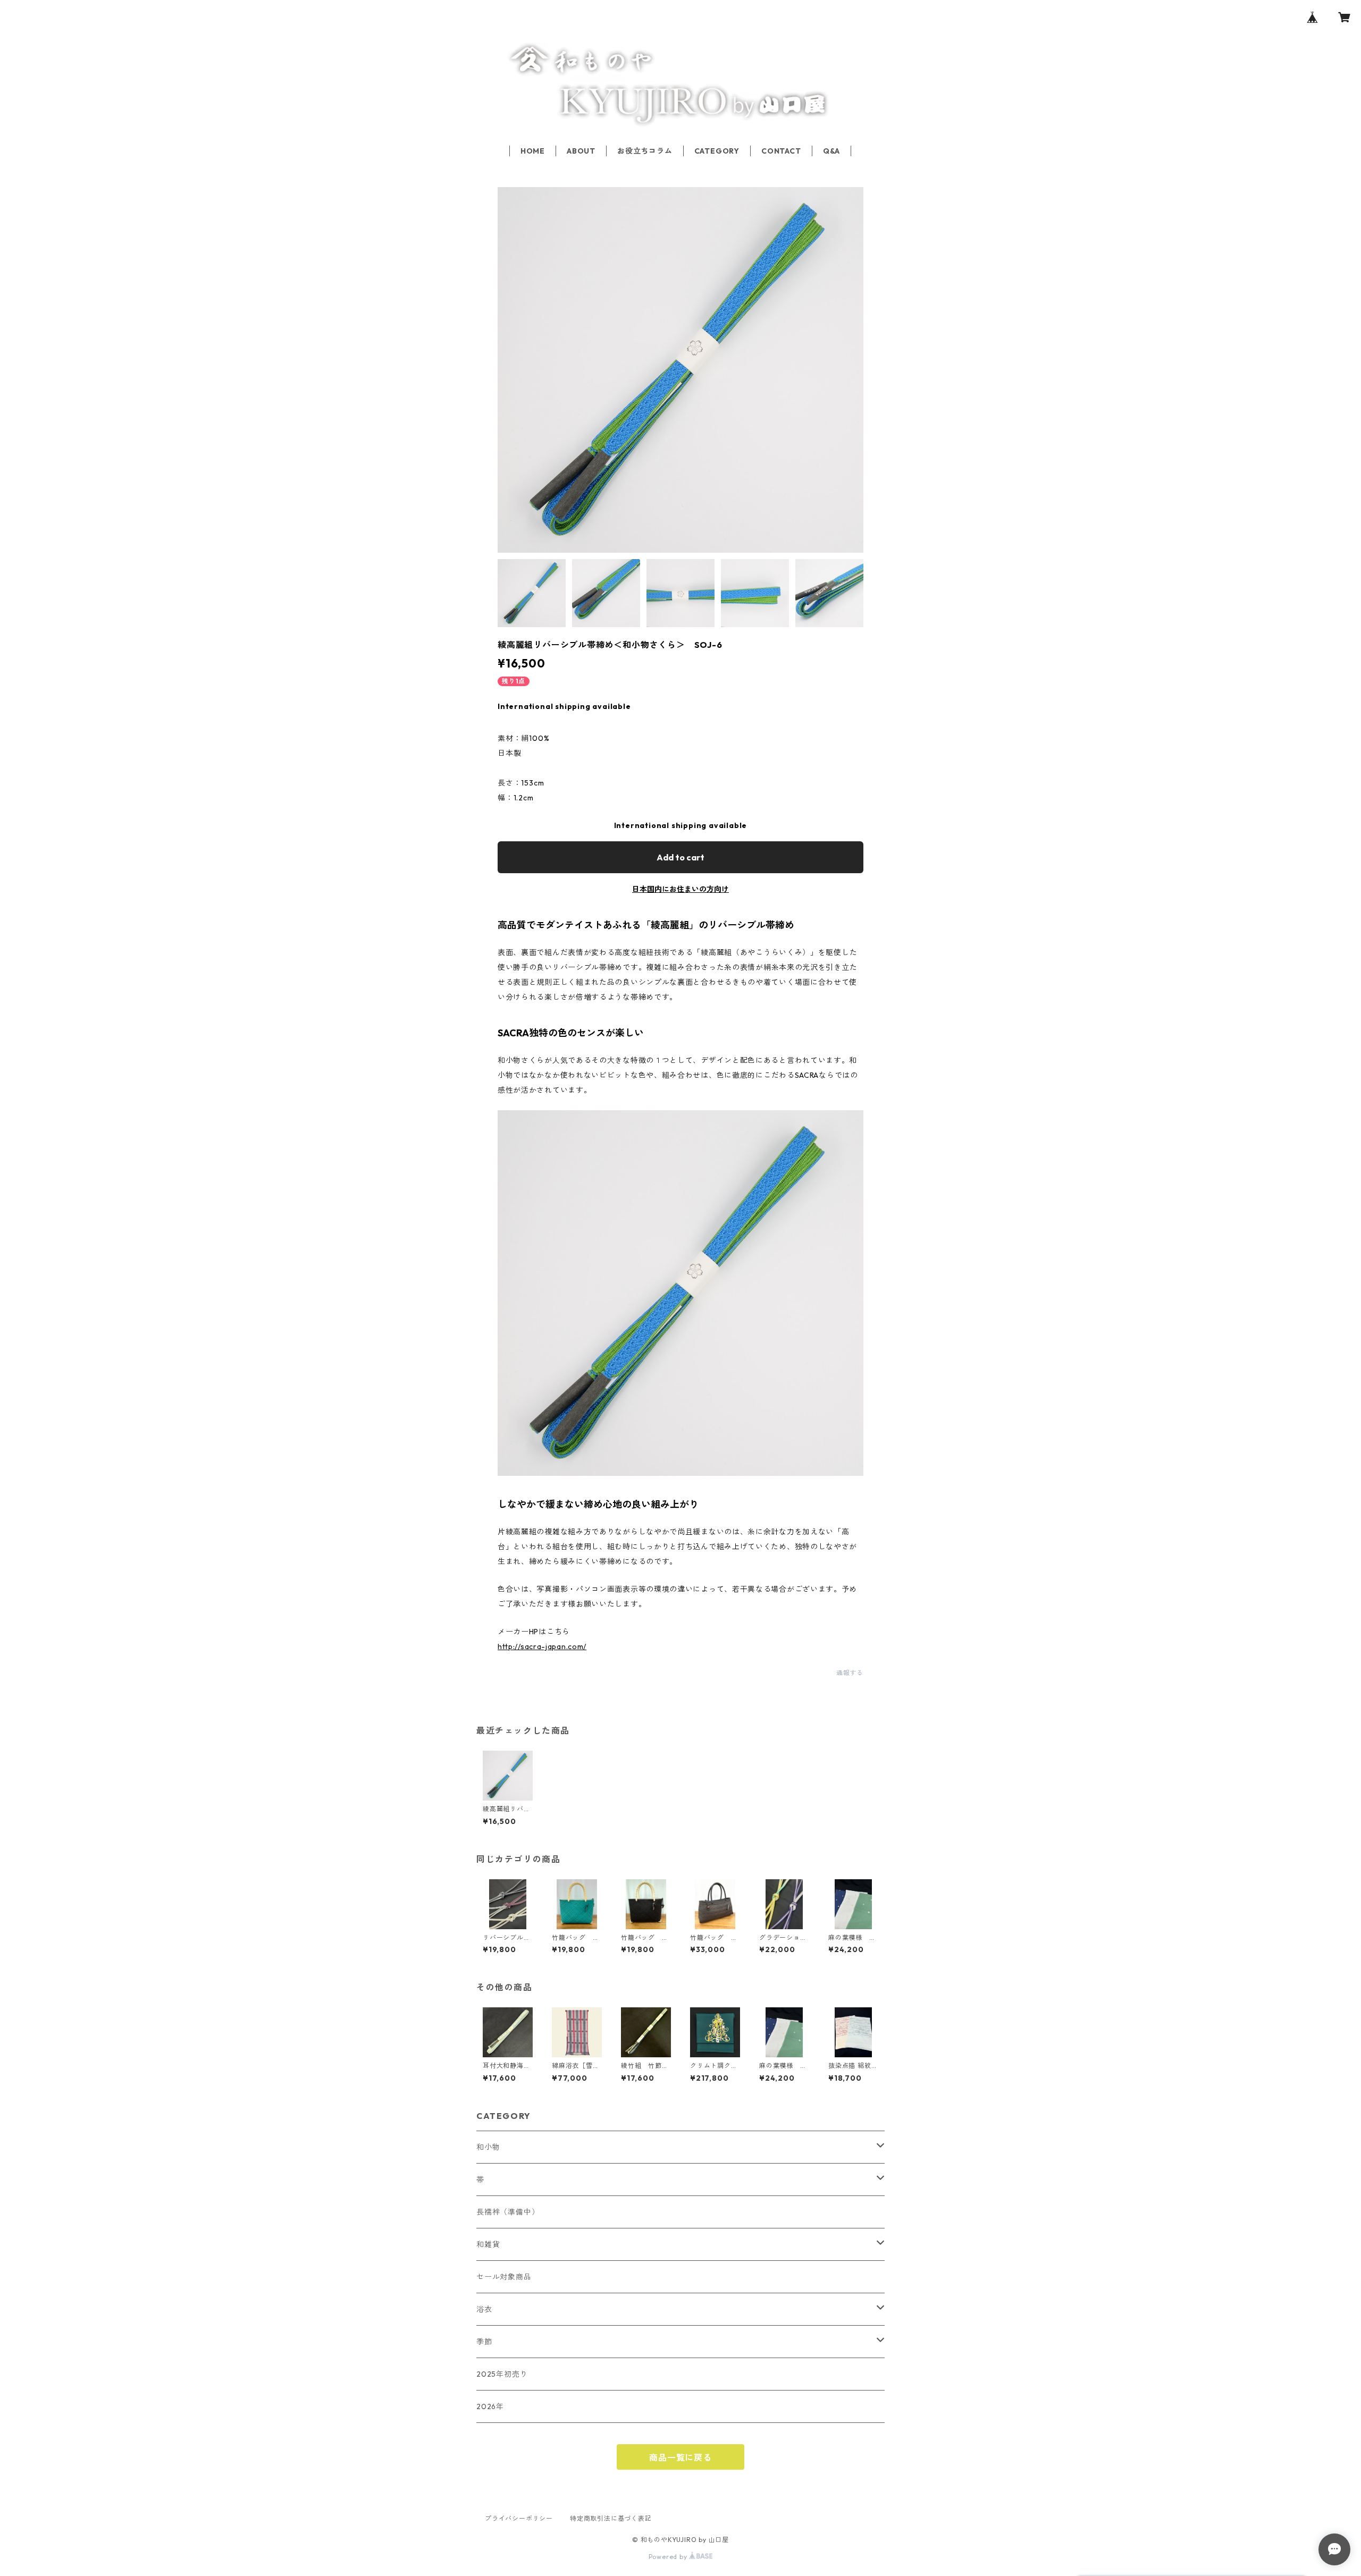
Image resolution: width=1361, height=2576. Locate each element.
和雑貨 (488, 2244)
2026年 (490, 2406)
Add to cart (680, 857)
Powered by (669, 2557)
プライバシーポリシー (519, 2518)
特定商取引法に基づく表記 (611, 2518)
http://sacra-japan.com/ (542, 1646)
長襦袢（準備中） (508, 2212)
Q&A (831, 151)
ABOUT (581, 151)
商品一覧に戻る (680, 2457)
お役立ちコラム (645, 151)
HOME (533, 151)
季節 (484, 2342)
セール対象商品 (504, 2277)
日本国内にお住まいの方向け (680, 889)
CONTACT (781, 151)
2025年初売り (502, 2374)
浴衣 (484, 2309)
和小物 (488, 2147)
